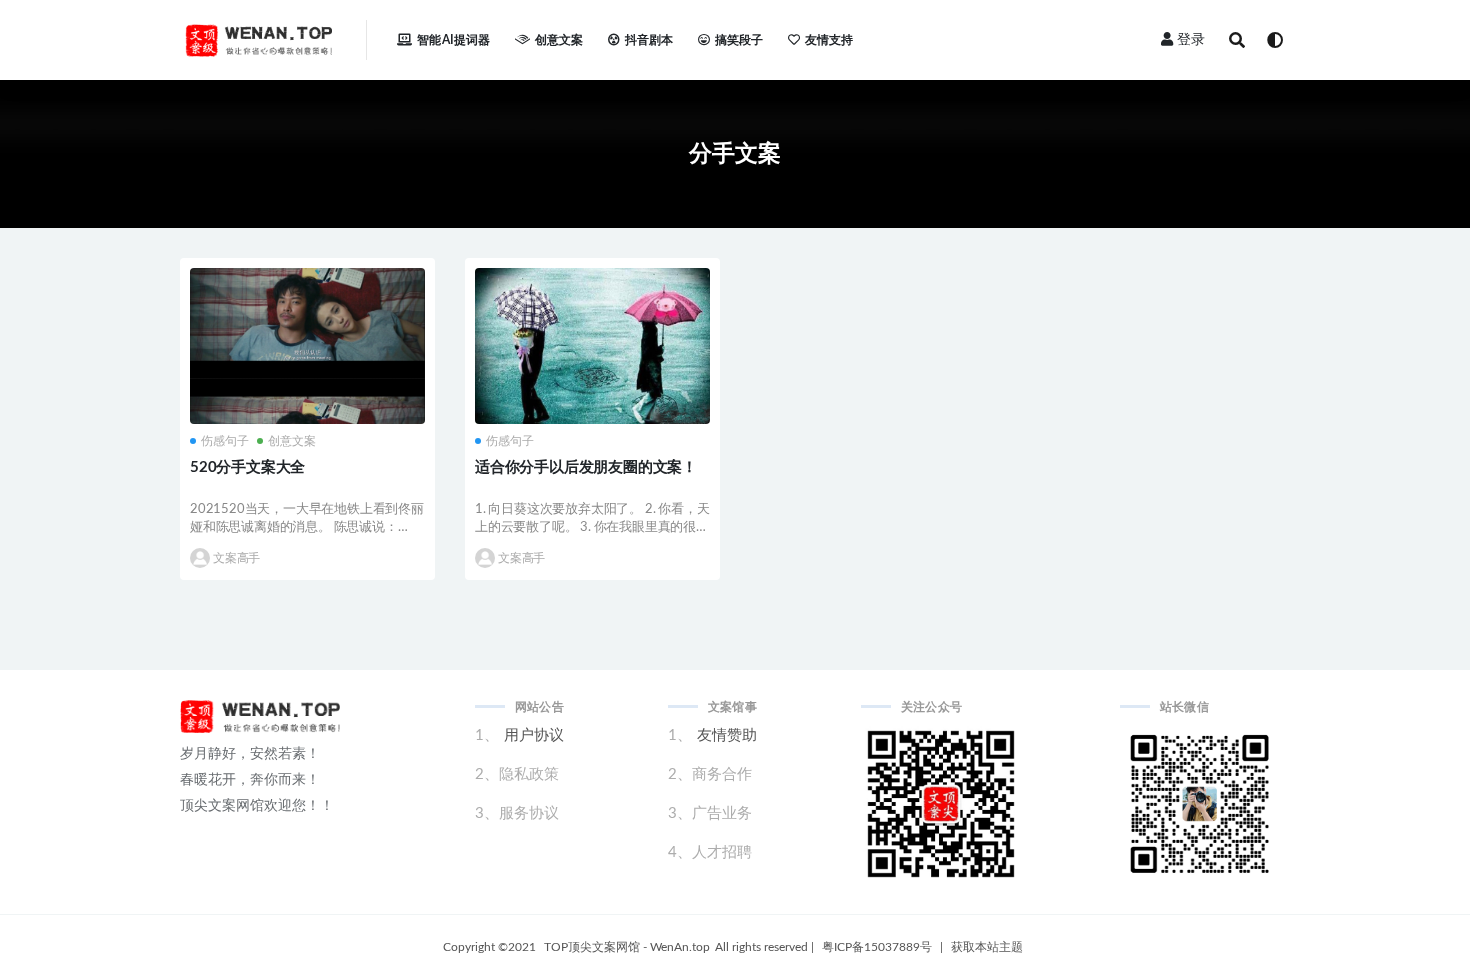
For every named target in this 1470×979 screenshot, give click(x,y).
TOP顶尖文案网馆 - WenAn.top (627, 947)
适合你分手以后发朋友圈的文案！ (586, 467)
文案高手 (236, 558)
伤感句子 (225, 441)
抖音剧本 (649, 40)
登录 (1191, 40)
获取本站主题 (987, 947)
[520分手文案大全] (307, 381)
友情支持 (829, 40)
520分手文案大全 (247, 467)
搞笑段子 (739, 40)
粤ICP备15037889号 (877, 947)
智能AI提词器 (453, 40)
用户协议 (534, 735)
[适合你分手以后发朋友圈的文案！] (592, 346)
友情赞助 (727, 735)
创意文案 (559, 40)
